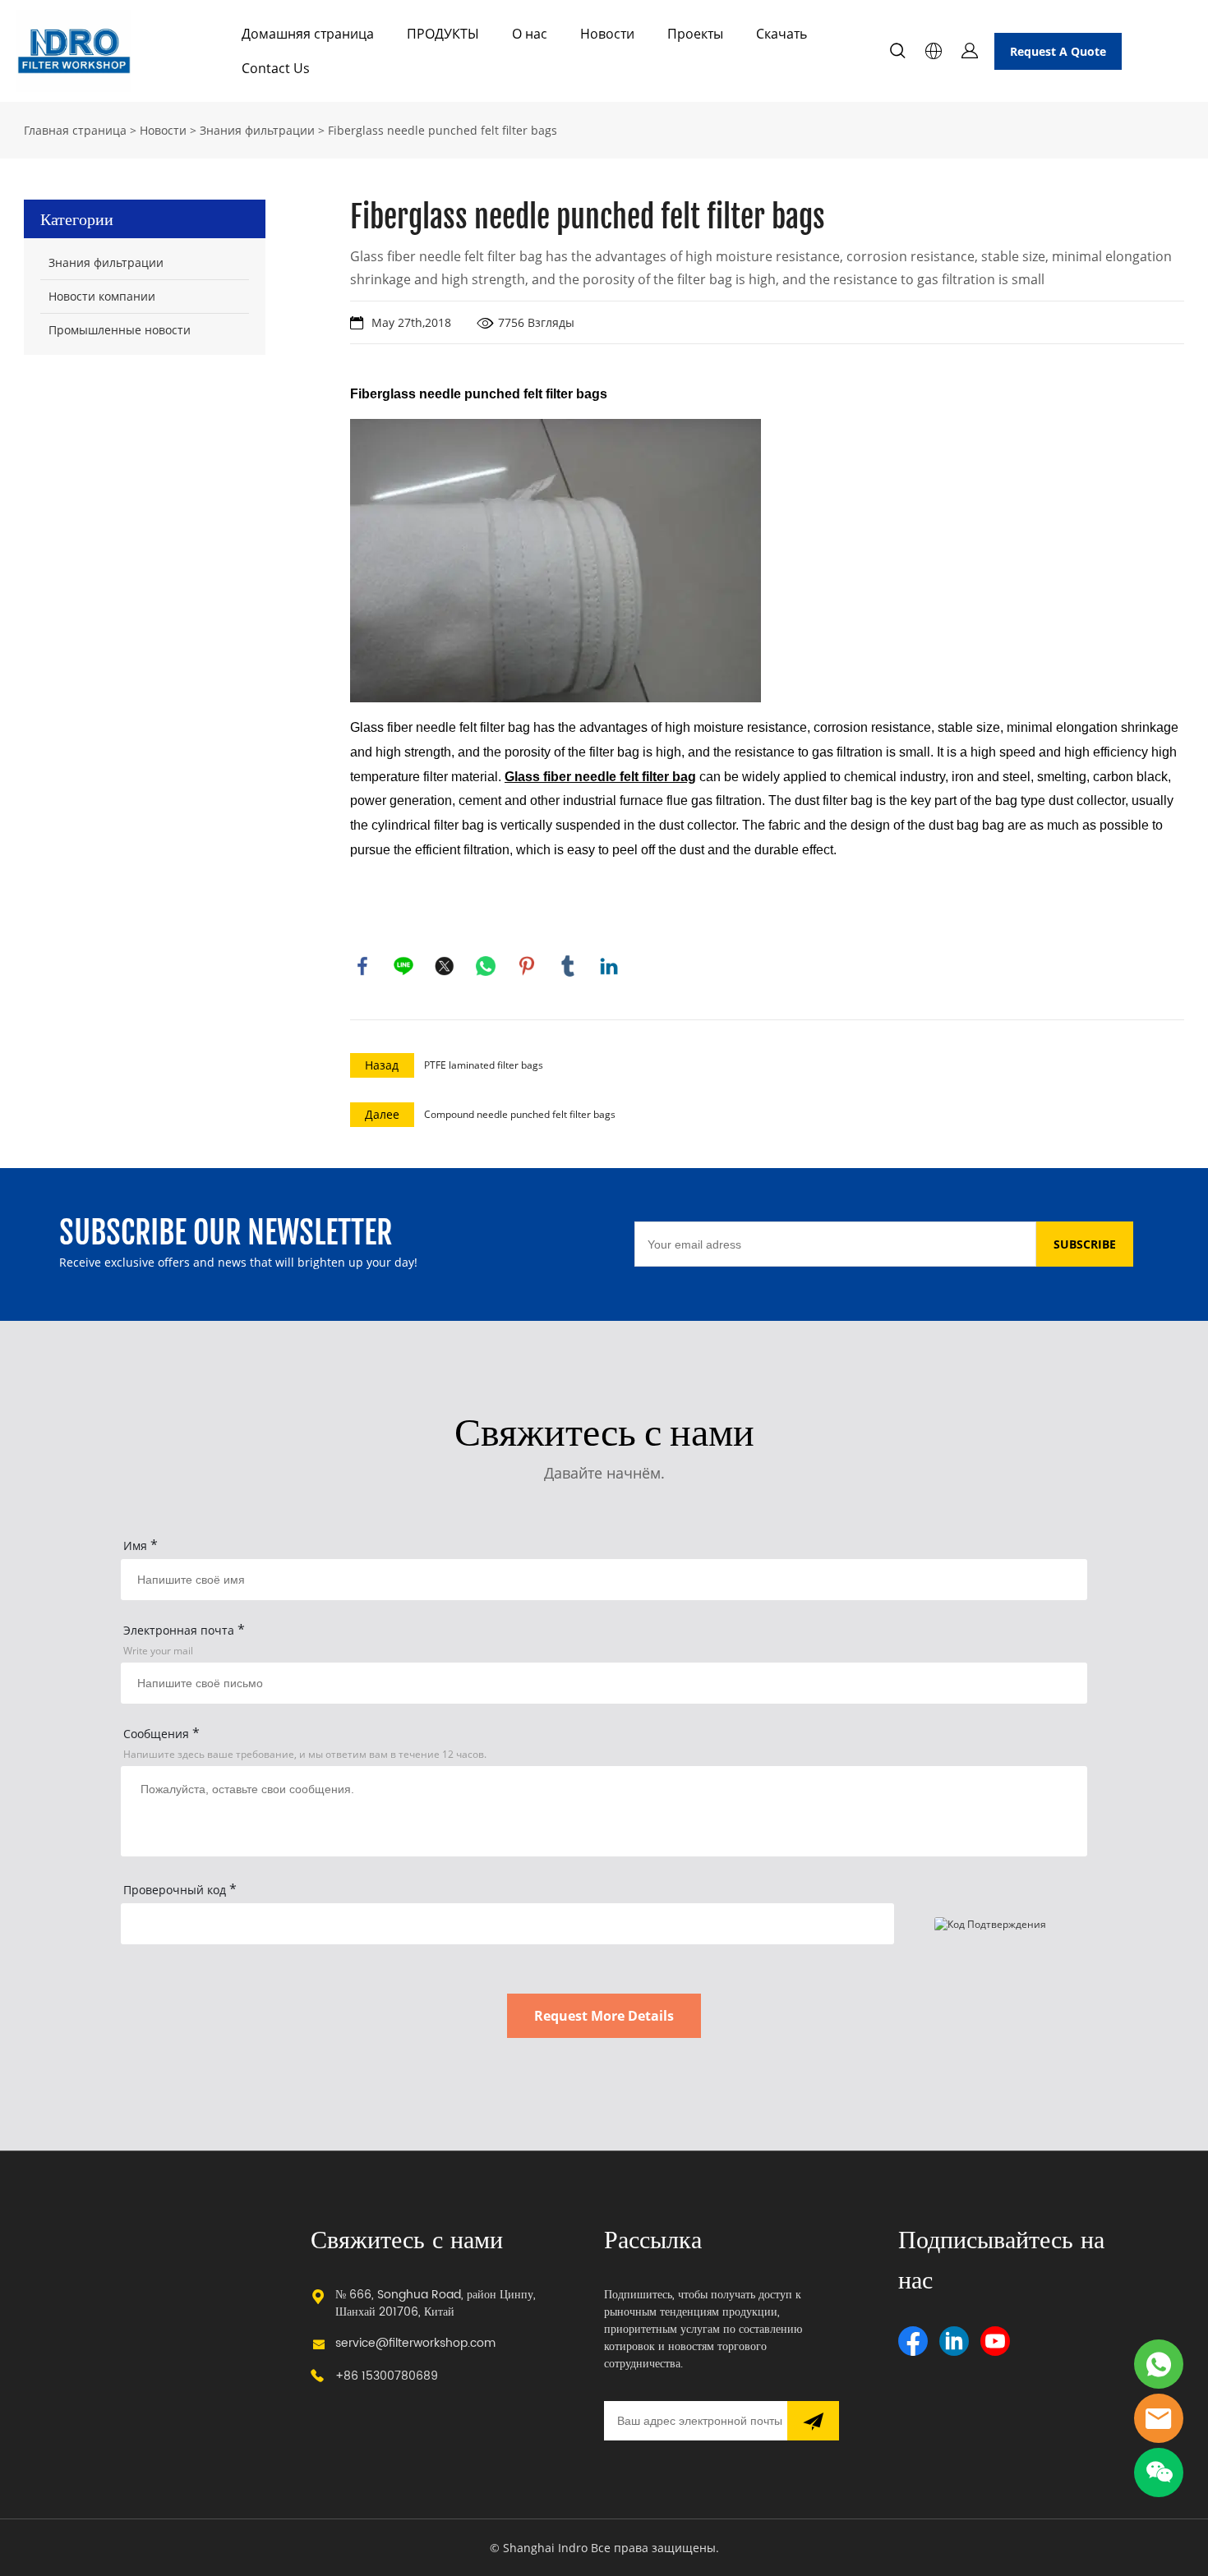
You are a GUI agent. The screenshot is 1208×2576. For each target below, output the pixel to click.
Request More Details (604, 2016)
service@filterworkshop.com (415, 2343)
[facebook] (913, 2341)
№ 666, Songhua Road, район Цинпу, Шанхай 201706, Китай (436, 2303)
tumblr (568, 966)
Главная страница (75, 130)
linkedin (609, 966)
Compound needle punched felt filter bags (520, 1114)
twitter (445, 966)
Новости (607, 34)
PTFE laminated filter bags (484, 1065)
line (403, 966)
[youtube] (995, 2341)
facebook (362, 966)
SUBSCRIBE (1085, 1244)
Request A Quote (1058, 51)
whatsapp (486, 966)
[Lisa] (1159, 2364)
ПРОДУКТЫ (443, 34)
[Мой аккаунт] (970, 51)
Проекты (695, 34)
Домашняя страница (308, 34)
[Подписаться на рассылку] (813, 2421)
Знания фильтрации (257, 130)
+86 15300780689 (387, 2376)
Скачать (782, 34)
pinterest (527, 966)
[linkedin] (954, 2341)
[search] (897, 53)
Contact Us (276, 68)
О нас (530, 34)
